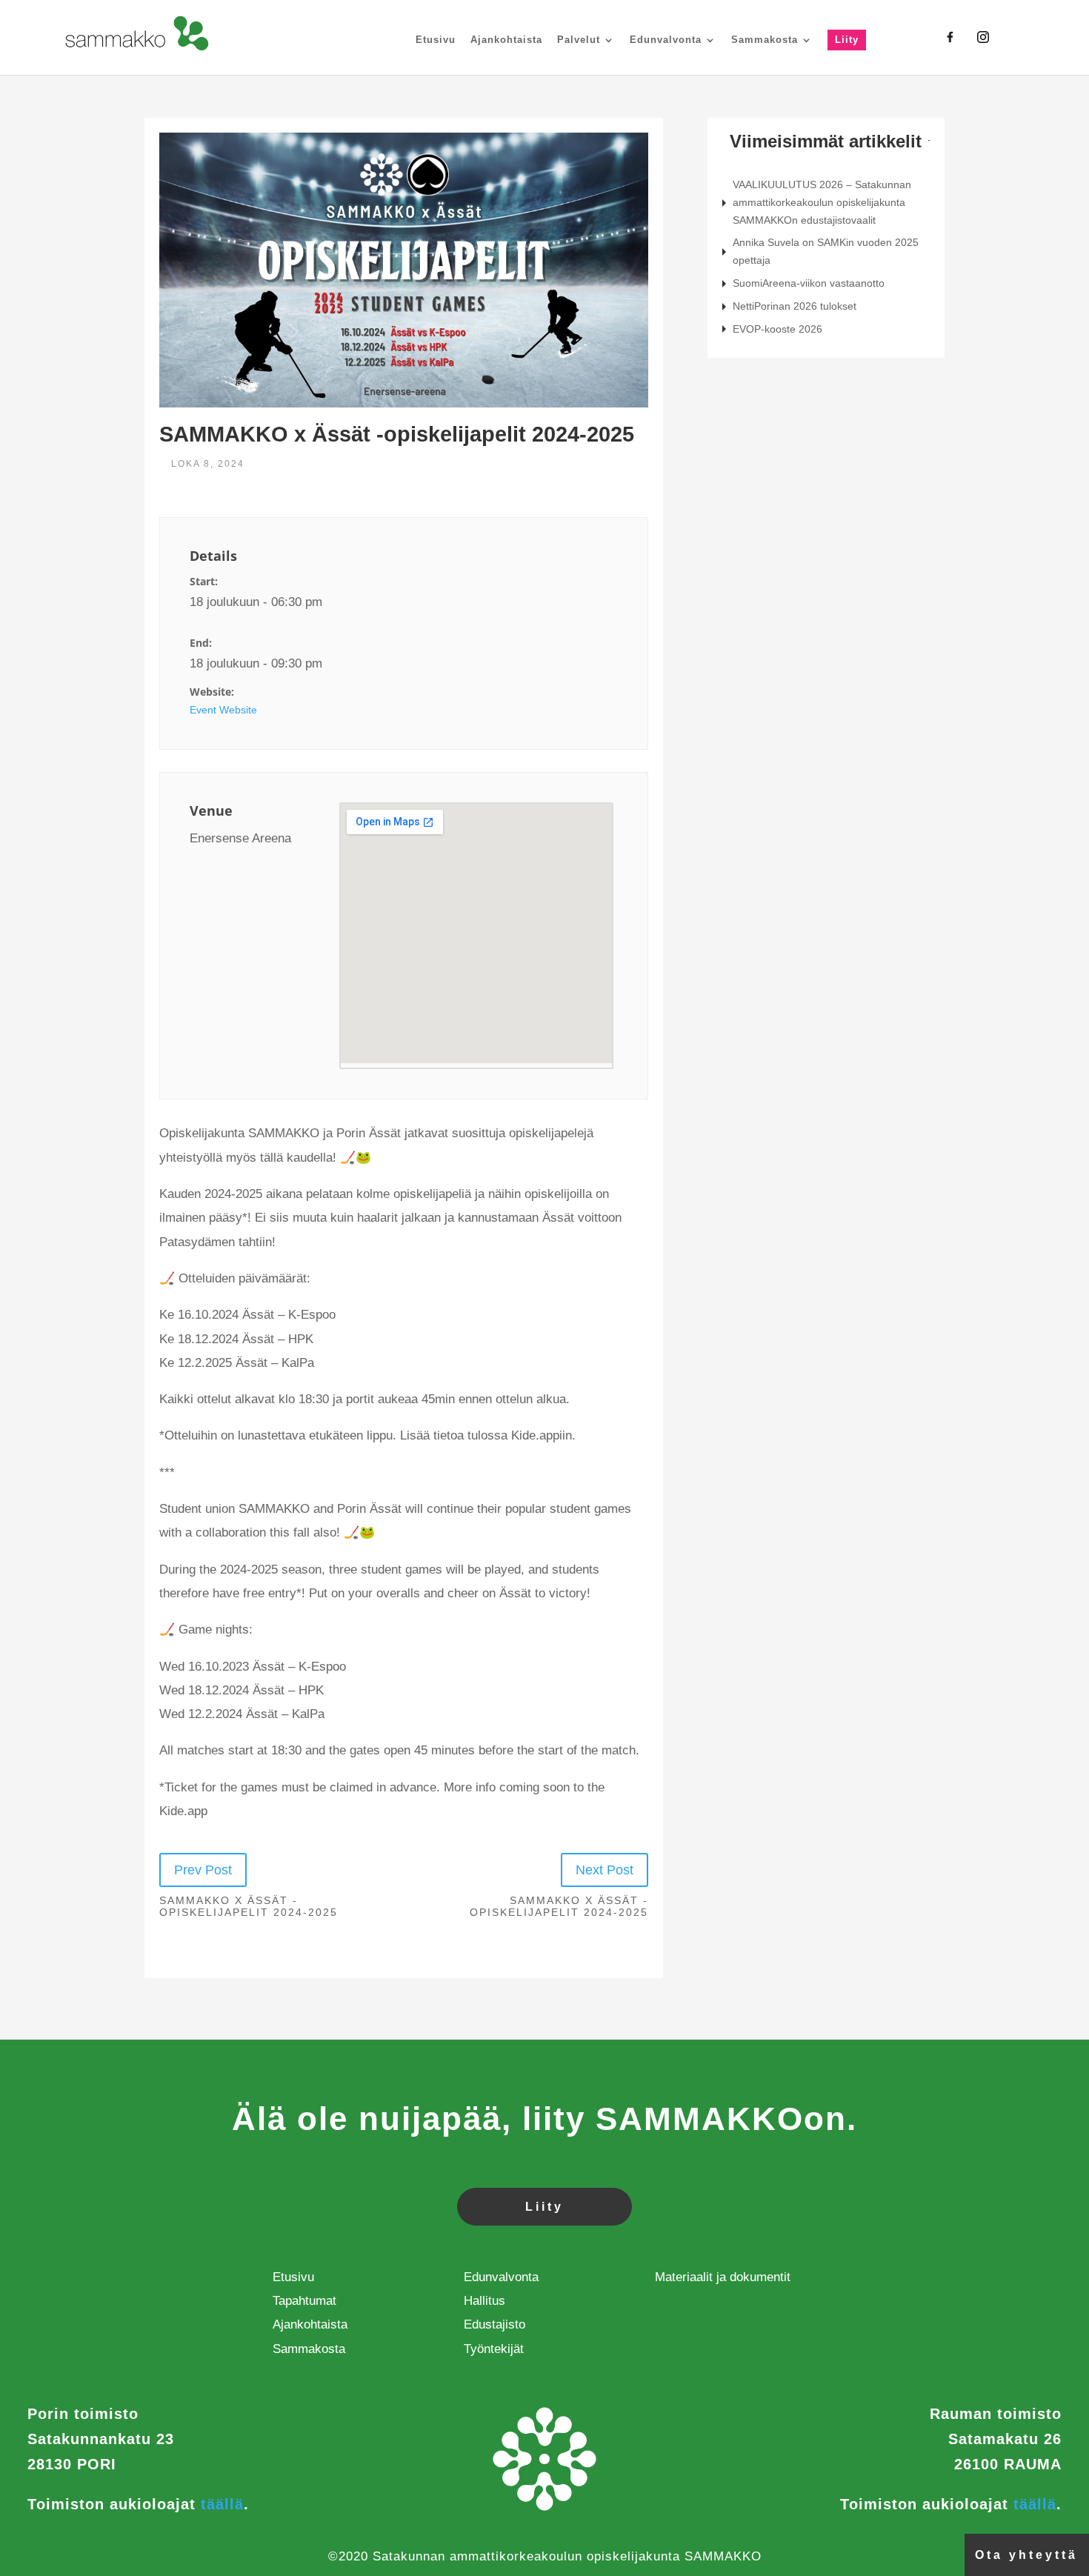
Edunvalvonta (666, 40)
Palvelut (579, 40)
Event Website (223, 710)
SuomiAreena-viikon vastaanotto (809, 283)
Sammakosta (765, 40)
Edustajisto (494, 2324)
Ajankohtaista (506, 40)
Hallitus (484, 2301)
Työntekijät (494, 2349)
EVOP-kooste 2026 (777, 329)
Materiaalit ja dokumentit (723, 2277)
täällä (222, 2504)
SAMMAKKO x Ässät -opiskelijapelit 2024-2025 (249, 1907)
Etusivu (436, 40)
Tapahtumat (304, 2301)
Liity (847, 40)
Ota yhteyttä (1026, 2555)
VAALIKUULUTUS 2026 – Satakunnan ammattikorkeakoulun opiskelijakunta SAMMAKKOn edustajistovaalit (822, 202)
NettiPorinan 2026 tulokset (795, 306)
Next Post (605, 1870)
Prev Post (203, 1870)
